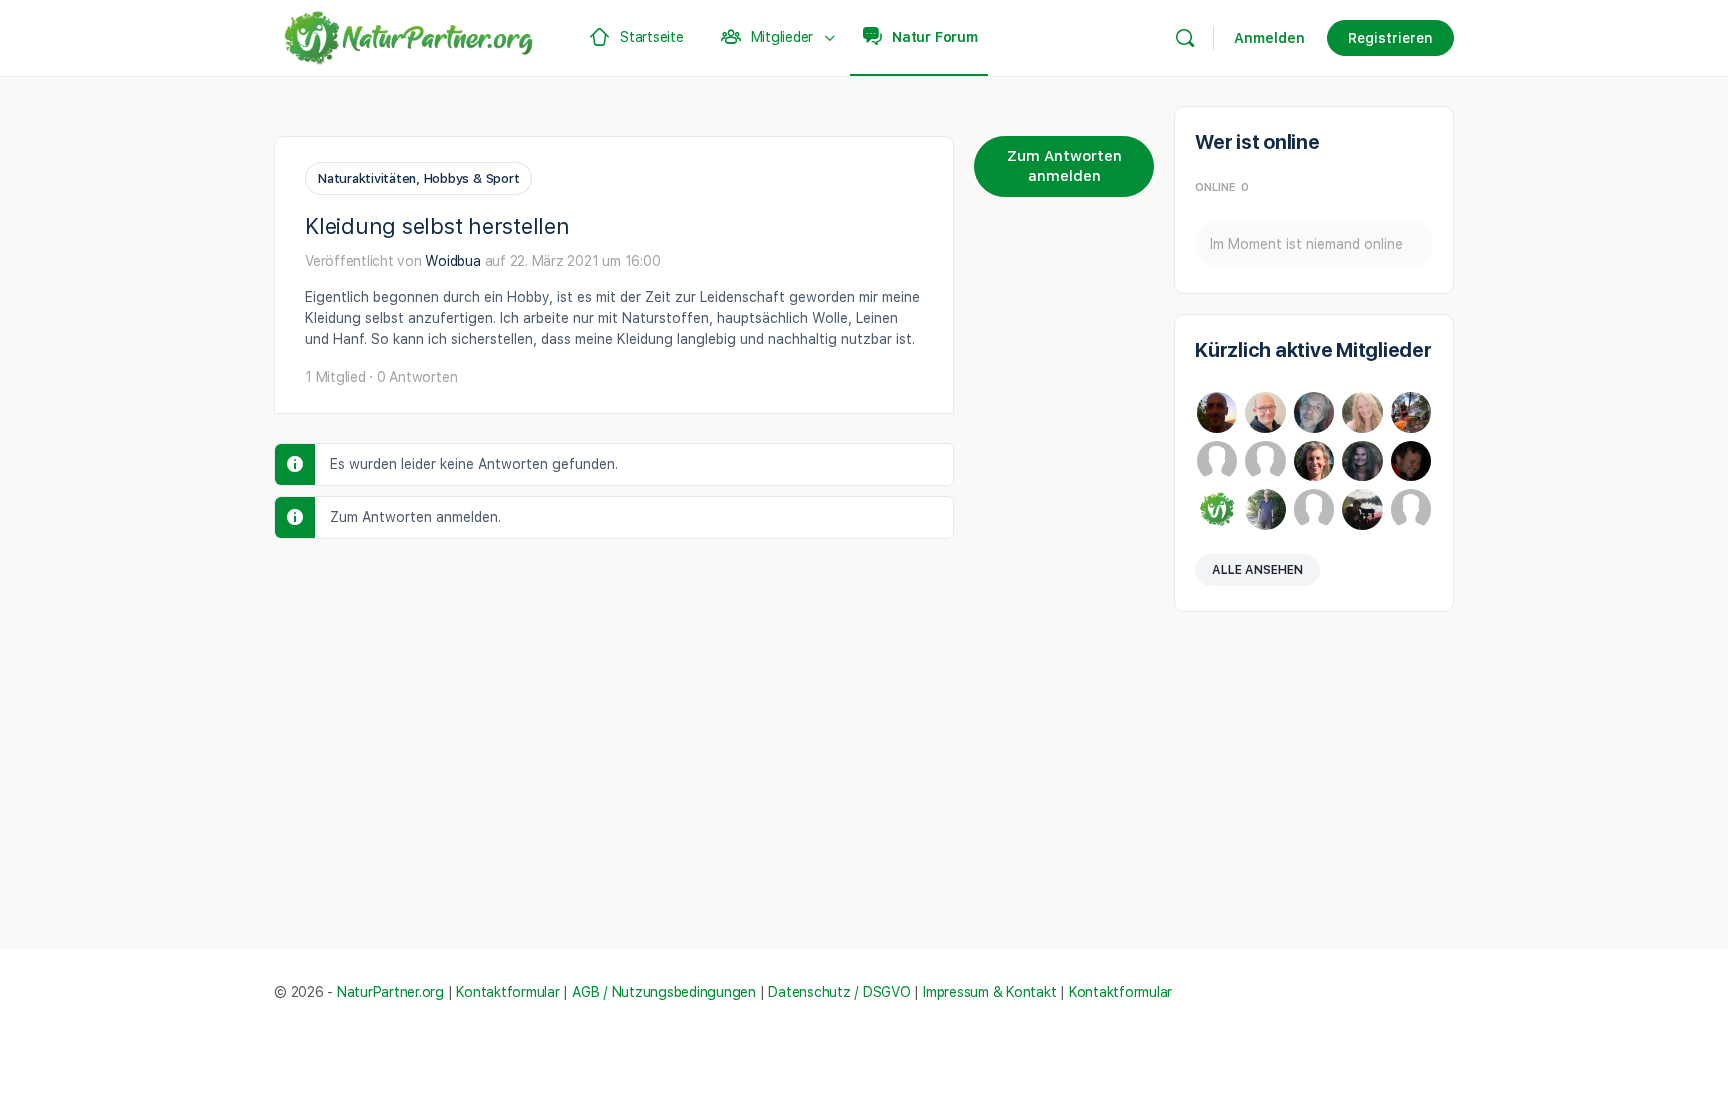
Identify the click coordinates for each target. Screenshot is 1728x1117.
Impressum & (962, 992)
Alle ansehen (1257, 570)
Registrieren (1390, 38)
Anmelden (1269, 38)
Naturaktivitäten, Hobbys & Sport (418, 178)
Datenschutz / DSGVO (839, 992)
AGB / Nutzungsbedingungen (664, 992)
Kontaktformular (507, 992)
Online (1222, 187)
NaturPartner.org (390, 992)
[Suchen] (1185, 38)
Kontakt (1031, 992)
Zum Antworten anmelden (1064, 166)
